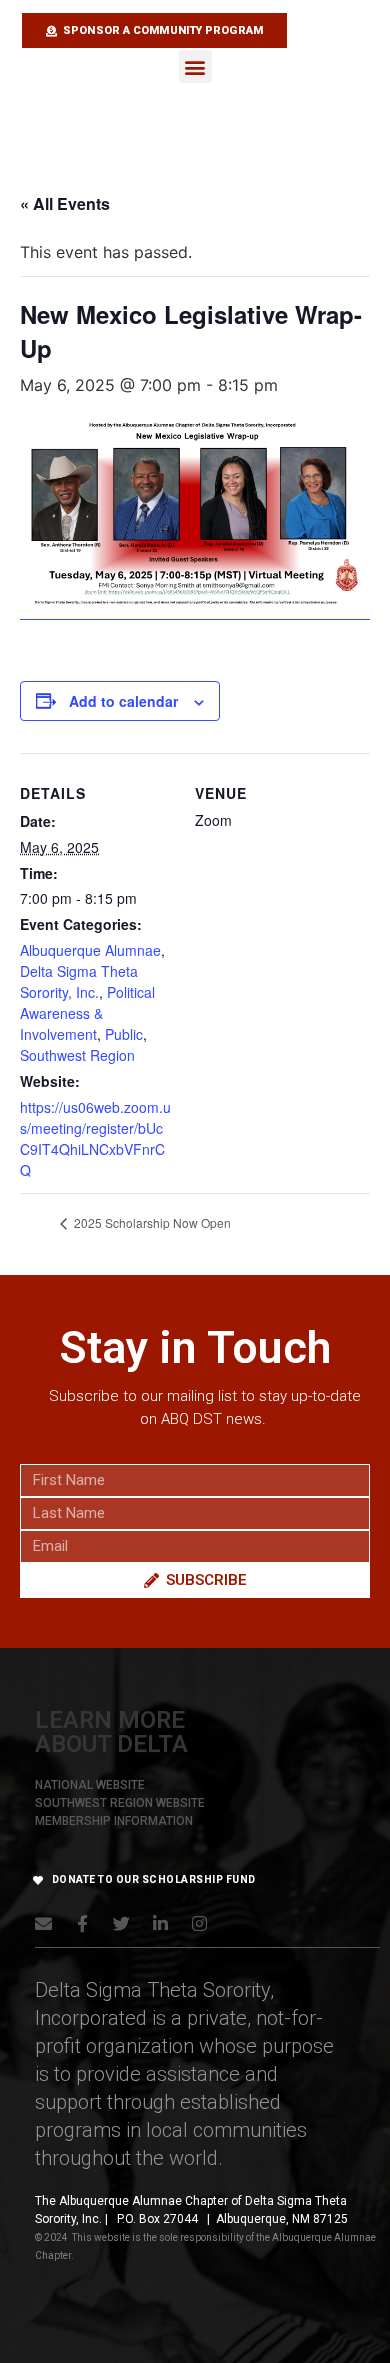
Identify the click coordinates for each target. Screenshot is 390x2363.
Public (124, 1034)
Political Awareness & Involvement (87, 1013)
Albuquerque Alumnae (90, 950)
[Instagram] (199, 1923)
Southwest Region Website (120, 1803)
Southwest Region (77, 1055)
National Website (90, 1785)
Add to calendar (123, 701)
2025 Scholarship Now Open (151, 1222)
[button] (195, 66)
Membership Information (114, 1821)
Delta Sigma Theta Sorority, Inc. (79, 981)
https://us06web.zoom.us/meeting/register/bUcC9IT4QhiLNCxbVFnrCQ (95, 1138)
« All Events (65, 203)
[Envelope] (43, 1923)
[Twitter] (121, 1923)
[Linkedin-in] (160, 1923)
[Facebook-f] (82, 1923)
